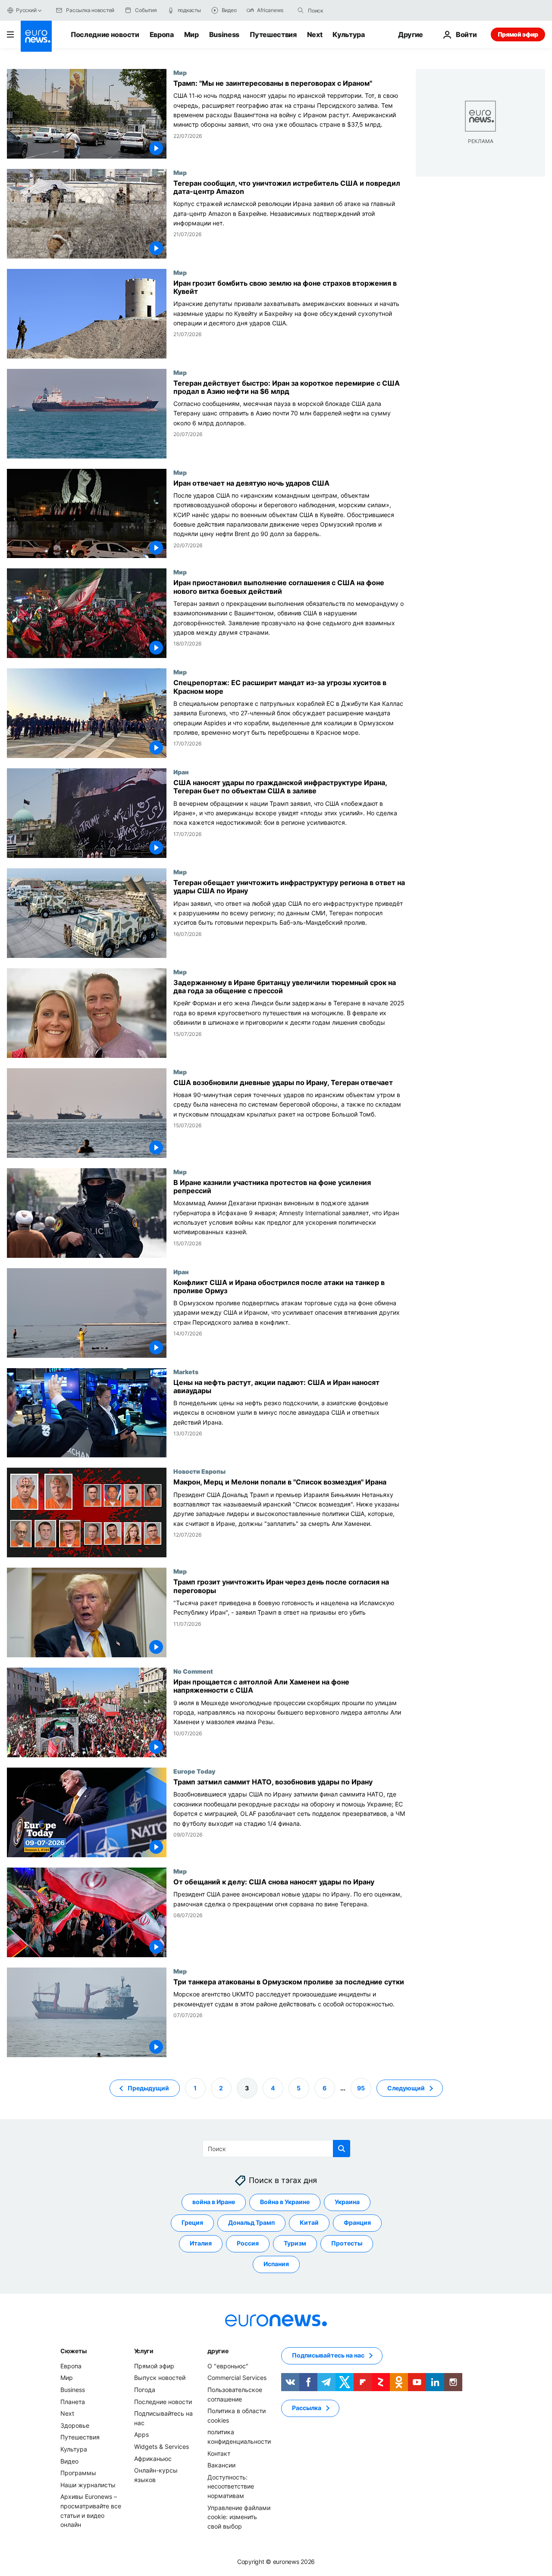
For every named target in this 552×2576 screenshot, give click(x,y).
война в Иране (214, 2202)
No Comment (193, 1671)
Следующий (406, 2088)
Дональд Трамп (251, 2222)
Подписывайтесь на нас (328, 2355)
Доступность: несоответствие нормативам (231, 2486)
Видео (69, 2461)
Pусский (26, 10)
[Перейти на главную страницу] (36, 36)
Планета (73, 2401)
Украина (347, 2202)
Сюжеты (73, 2351)
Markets (186, 1372)
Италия (201, 2243)
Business (224, 34)
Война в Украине (285, 2202)
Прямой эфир (518, 34)
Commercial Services (237, 2378)
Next (315, 34)
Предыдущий (148, 2088)
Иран (181, 772)
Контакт (219, 2453)
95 (361, 2088)
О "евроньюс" (228, 2366)
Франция (357, 2222)
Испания (276, 2264)
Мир (191, 34)
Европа (162, 34)
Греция (192, 2222)
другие (218, 2351)
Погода (145, 2390)
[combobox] (344, 10)
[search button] (301, 10)
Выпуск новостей (160, 2378)
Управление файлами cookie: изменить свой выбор (239, 2517)
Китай (309, 2222)
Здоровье (75, 2425)
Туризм (295, 2243)
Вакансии (221, 2465)
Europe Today (194, 1771)
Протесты (347, 2243)
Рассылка (307, 2408)
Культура (348, 34)
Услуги (144, 2351)
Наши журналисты (88, 2485)
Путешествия (273, 34)
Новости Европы (199, 1471)
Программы (78, 2473)
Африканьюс (153, 2458)
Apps (141, 2434)
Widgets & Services (162, 2447)
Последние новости (105, 34)
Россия (248, 2243)
